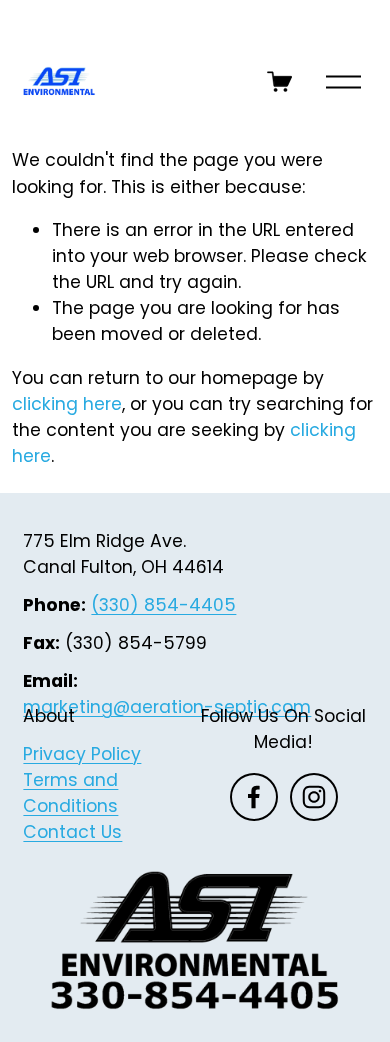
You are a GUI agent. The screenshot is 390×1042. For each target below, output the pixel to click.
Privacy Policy (82, 754)
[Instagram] (314, 797)
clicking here (67, 404)
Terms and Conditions (70, 793)
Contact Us (72, 832)
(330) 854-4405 (163, 605)
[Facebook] (254, 797)
